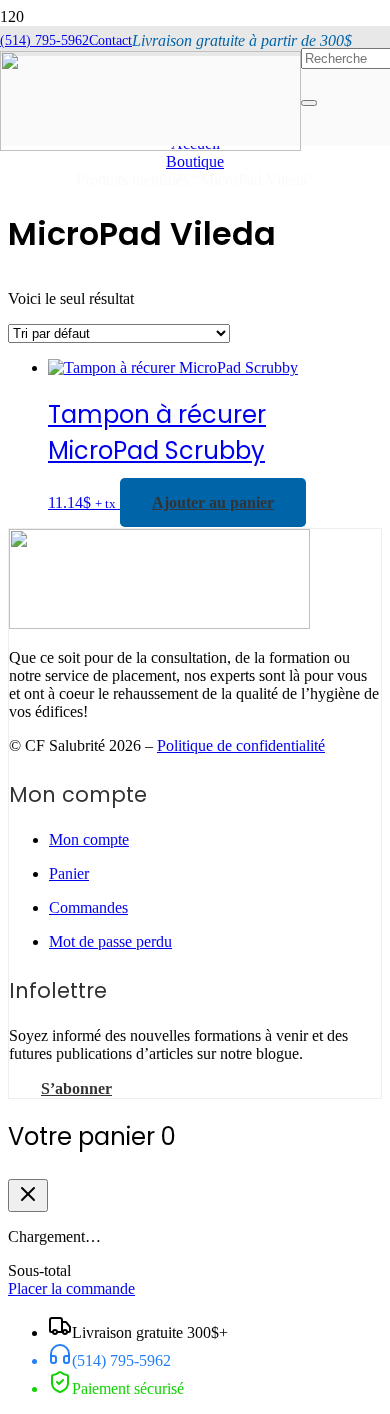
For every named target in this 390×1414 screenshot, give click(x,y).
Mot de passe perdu (110, 941)
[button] (213, 502)
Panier (69, 873)
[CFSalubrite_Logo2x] (159, 623)
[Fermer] (28, 1195)
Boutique (195, 161)
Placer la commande (71, 1288)
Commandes (88, 907)
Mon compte (89, 839)
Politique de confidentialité (241, 745)
